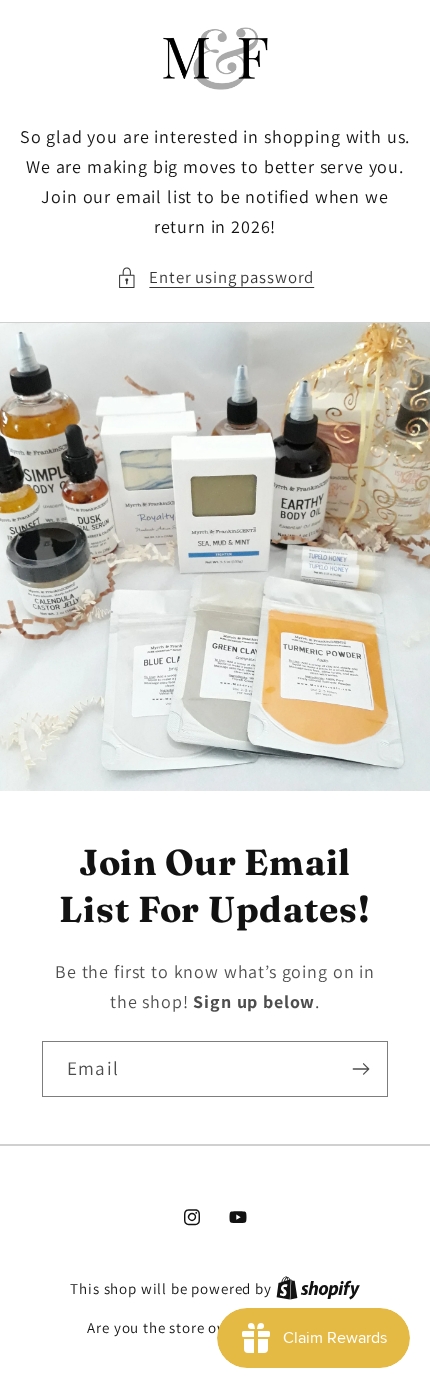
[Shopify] (318, 1288)
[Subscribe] (360, 1068)
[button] (215, 278)
